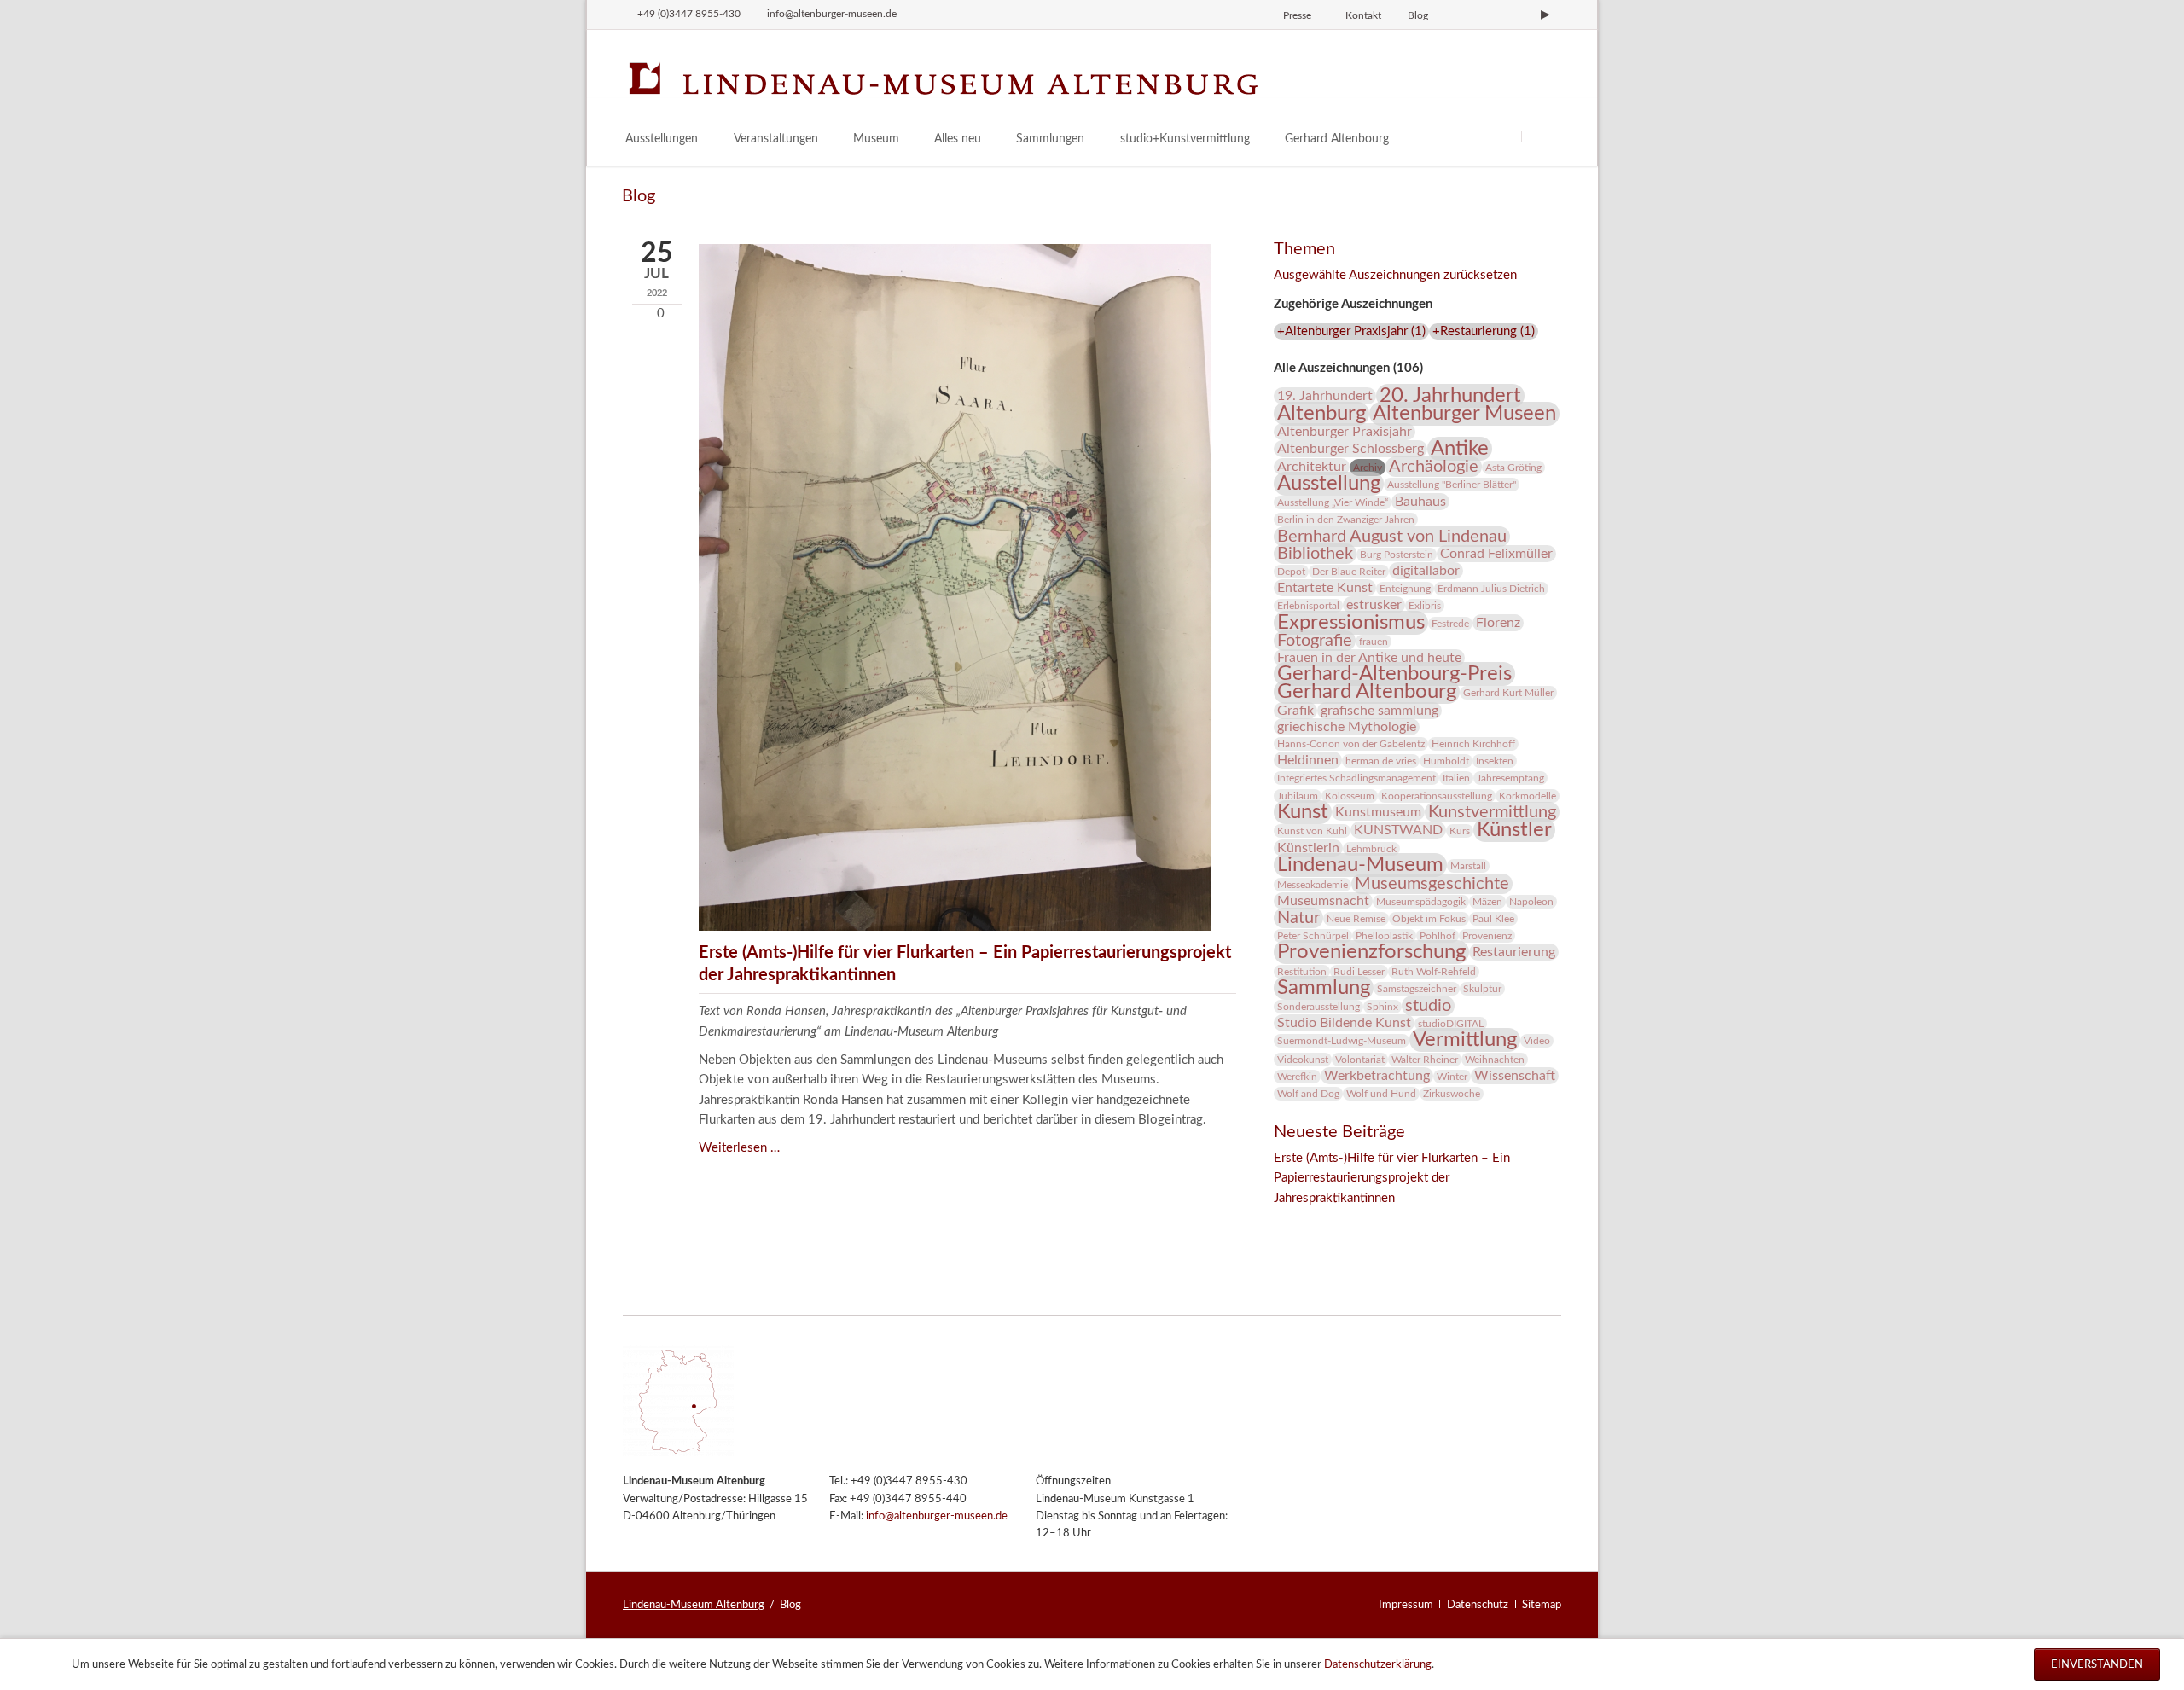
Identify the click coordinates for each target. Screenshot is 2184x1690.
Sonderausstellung (1319, 1007)
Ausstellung (1329, 484)
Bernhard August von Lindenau (1392, 537)
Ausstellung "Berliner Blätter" (1452, 485)
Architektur (1312, 467)
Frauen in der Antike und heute (1369, 658)
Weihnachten (1495, 1060)
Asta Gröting (1513, 468)
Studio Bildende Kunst (1344, 1023)
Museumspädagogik (1421, 902)
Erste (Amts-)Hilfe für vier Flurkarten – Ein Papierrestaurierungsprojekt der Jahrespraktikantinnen (1392, 1178)
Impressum (1406, 1605)
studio (1428, 1006)
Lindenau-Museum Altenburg (694, 1605)
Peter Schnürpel (1313, 936)
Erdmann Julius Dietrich (1491, 589)
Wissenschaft (1515, 1076)
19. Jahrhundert (1325, 396)
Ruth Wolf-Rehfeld (1434, 972)
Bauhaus (1420, 502)
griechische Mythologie (1347, 727)
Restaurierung (1514, 952)
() (1351, 331)
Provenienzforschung (1371, 952)
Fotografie (1315, 641)
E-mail (1356, 1222)
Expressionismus (1351, 623)
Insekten (1495, 761)
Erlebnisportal (1308, 606)
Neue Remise (1356, 919)
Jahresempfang (1510, 778)
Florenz (1498, 623)
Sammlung (1324, 988)
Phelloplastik (1384, 936)
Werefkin (1297, 1077)
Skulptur (1482, 989)
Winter (1452, 1077)
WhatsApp (1390, 1222)
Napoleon (1531, 902)
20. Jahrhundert (1450, 396)
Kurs (1460, 831)
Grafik (1295, 711)
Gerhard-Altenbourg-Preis (1394, 674)
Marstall (1468, 866)
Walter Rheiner (1425, 1060)
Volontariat (1360, 1060)
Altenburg (1321, 414)
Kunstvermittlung (1492, 812)
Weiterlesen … (739, 1148)
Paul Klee (1493, 919)
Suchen (1542, 136)
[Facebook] (1488, 15)
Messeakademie (1313, 885)
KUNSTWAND (1398, 830)
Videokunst (1303, 1060)
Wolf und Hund (1381, 1094)
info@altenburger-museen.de (937, 1516)
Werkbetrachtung (1377, 1076)
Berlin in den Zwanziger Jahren (1346, 520)
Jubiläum (1298, 796)
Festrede (1450, 624)
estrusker (1374, 605)
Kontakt (1363, 15)
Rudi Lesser (1359, 972)
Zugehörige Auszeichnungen (1353, 304)
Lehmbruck (1371, 849)
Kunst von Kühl (1312, 831)
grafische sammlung (1380, 711)
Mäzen (1487, 902)
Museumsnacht (1323, 901)
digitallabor (1426, 571)
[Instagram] (1459, 15)
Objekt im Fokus (1429, 919)
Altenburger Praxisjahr (1345, 432)
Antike (1460, 449)
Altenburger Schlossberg (1350, 449)
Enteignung (1405, 589)
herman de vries (1381, 761)
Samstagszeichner (1417, 989)
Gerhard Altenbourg (1367, 692)
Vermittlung (1465, 1040)
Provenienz (1487, 936)
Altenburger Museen (1464, 414)
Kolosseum (1350, 796)
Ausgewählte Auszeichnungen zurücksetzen (1395, 275)
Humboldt (1446, 761)
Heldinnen (1308, 760)
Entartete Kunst (1325, 588)
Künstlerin (1308, 848)
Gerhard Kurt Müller (1508, 693)
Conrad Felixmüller (1496, 554)
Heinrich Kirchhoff (1473, 744)
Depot (1291, 572)
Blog (1418, 15)
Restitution (1302, 972)
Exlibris (1425, 606)
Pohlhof (1438, 936)
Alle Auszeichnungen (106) (1348, 368)
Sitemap (1542, 1605)
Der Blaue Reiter (1349, 572)
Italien (1456, 778)
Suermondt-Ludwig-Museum (1342, 1041)
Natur (1298, 918)
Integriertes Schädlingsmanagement (1356, 778)
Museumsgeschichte (1432, 884)
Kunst (1303, 812)
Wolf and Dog (1308, 1094)
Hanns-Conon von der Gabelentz (1351, 744)
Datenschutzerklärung (1378, 1664)
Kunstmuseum (1378, 812)
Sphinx (1382, 1007)
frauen (1374, 642)
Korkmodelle (1528, 796)
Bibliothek (1315, 554)
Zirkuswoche (1452, 1094)
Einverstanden (2097, 1664)
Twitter (1321, 1222)
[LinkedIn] (1517, 15)
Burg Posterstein (1397, 555)
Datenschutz (1478, 1605)
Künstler (1514, 830)
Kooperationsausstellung (1437, 796)
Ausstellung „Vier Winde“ (1333, 502)
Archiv (1368, 468)
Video (1537, 1041)
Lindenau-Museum (1360, 865)
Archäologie (1434, 467)
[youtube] (1545, 15)
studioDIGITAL (1451, 1024)
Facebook (1287, 1222)
